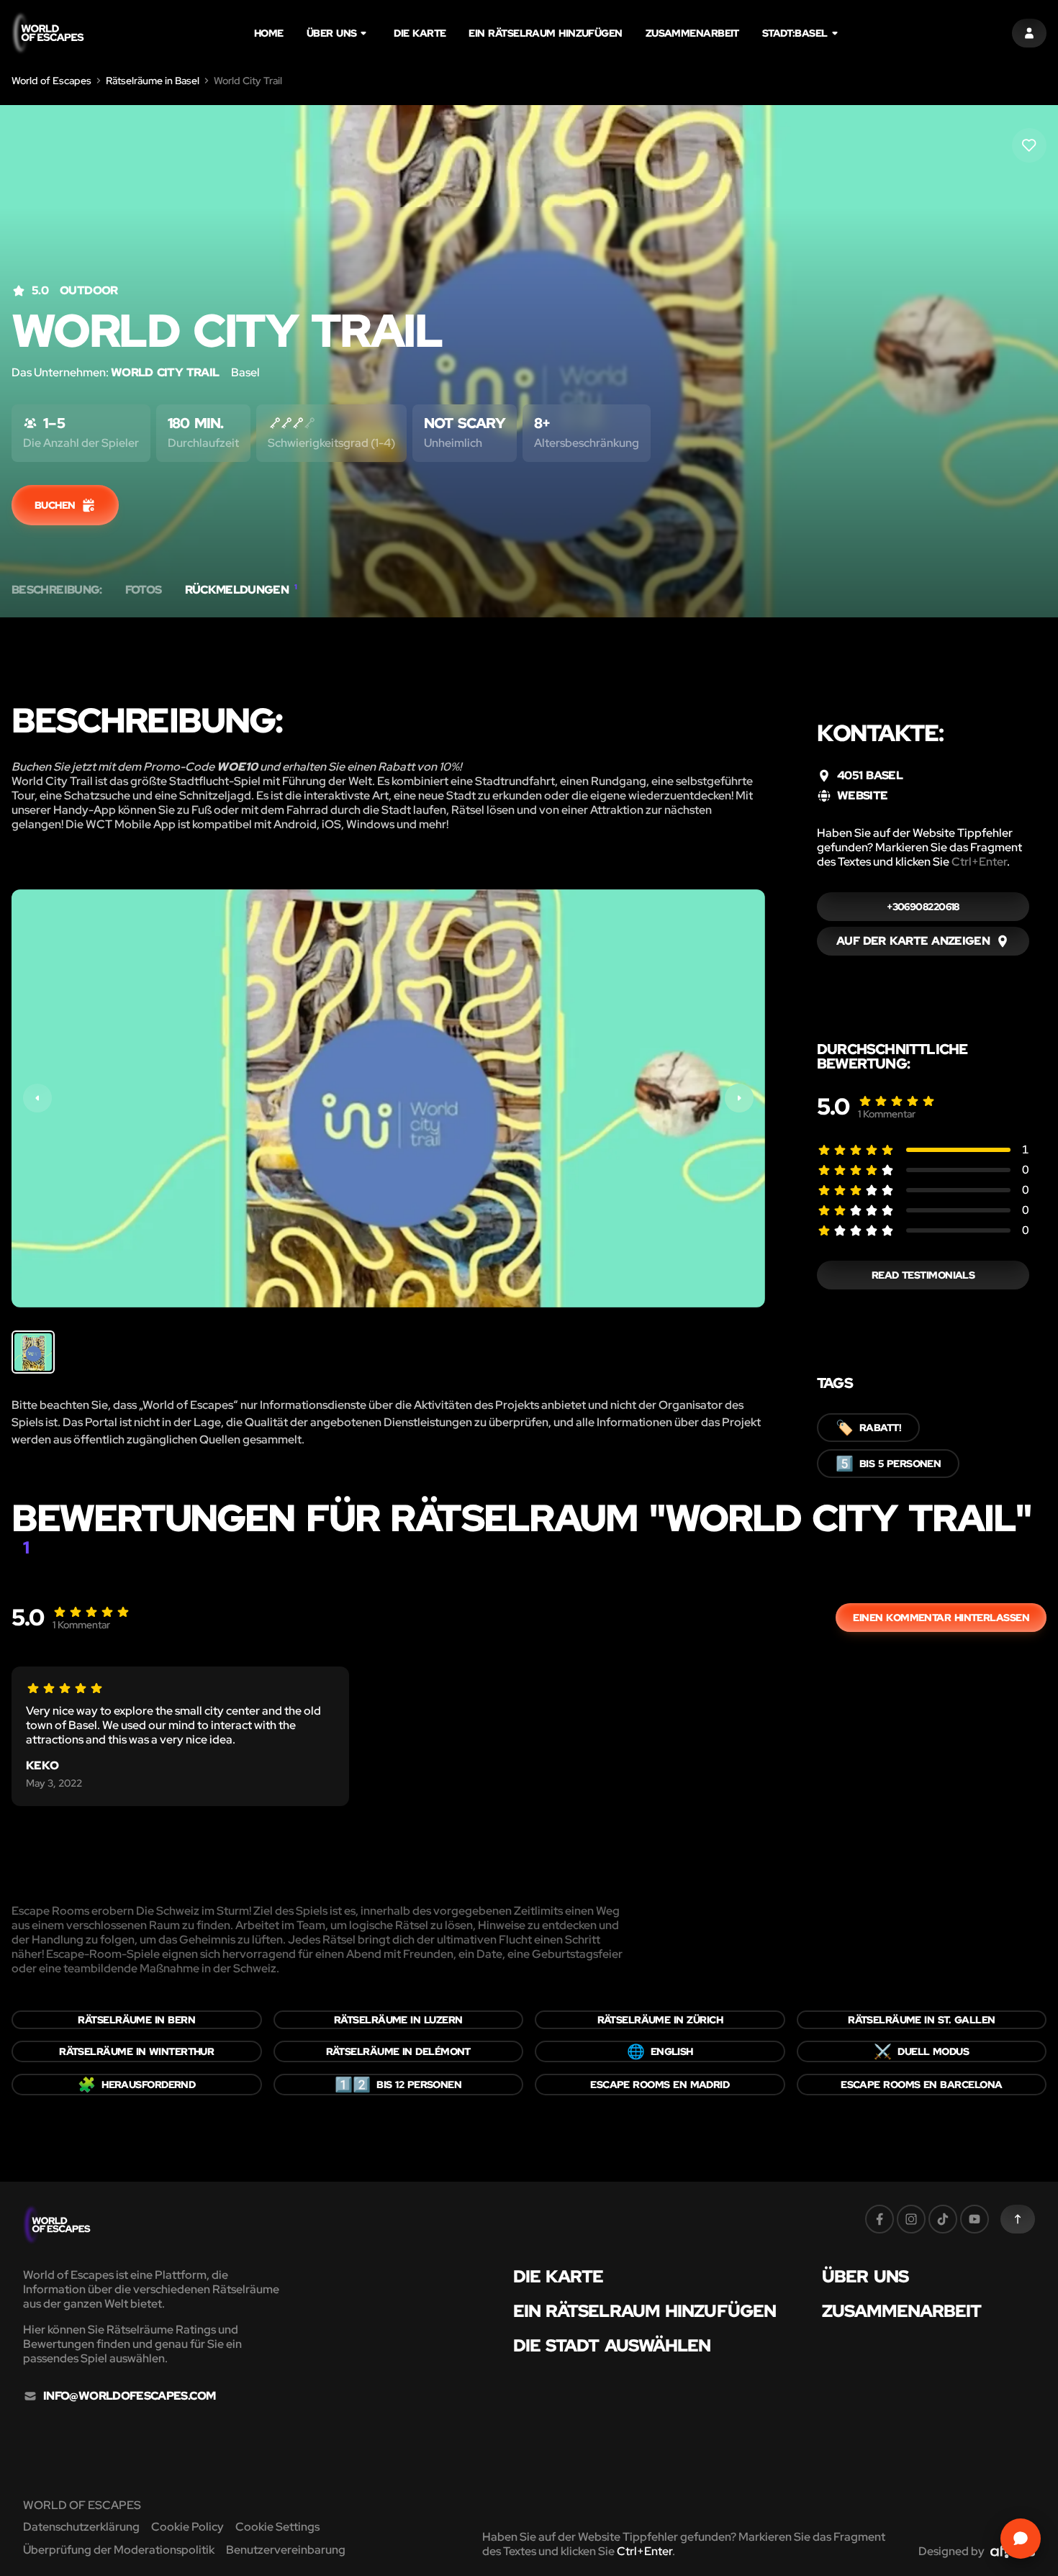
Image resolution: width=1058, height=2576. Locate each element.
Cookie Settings (277, 2527)
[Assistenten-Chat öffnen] (1021, 2539)
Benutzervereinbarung (286, 2550)
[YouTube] (975, 2219)
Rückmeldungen (241, 590)
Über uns (332, 33)
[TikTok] (943, 2219)
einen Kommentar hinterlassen (941, 1618)
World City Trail (165, 372)
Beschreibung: (57, 590)
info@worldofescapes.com (129, 2396)
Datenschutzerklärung (81, 2527)
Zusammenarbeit (692, 33)
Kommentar (887, 1114)
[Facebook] (880, 2219)
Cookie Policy (187, 2527)
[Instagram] (911, 2219)
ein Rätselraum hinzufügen (545, 33)
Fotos (144, 590)
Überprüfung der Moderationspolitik (119, 2550)
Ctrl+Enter (979, 862)
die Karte (420, 33)
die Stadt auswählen (612, 2346)
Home (269, 33)
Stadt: (795, 33)
